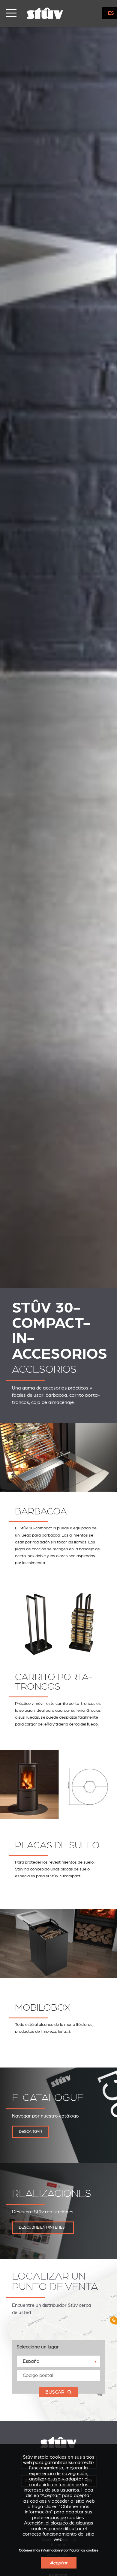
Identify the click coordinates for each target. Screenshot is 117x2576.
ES (111, 13)
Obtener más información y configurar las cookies (59, 2550)
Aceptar (59, 2563)
